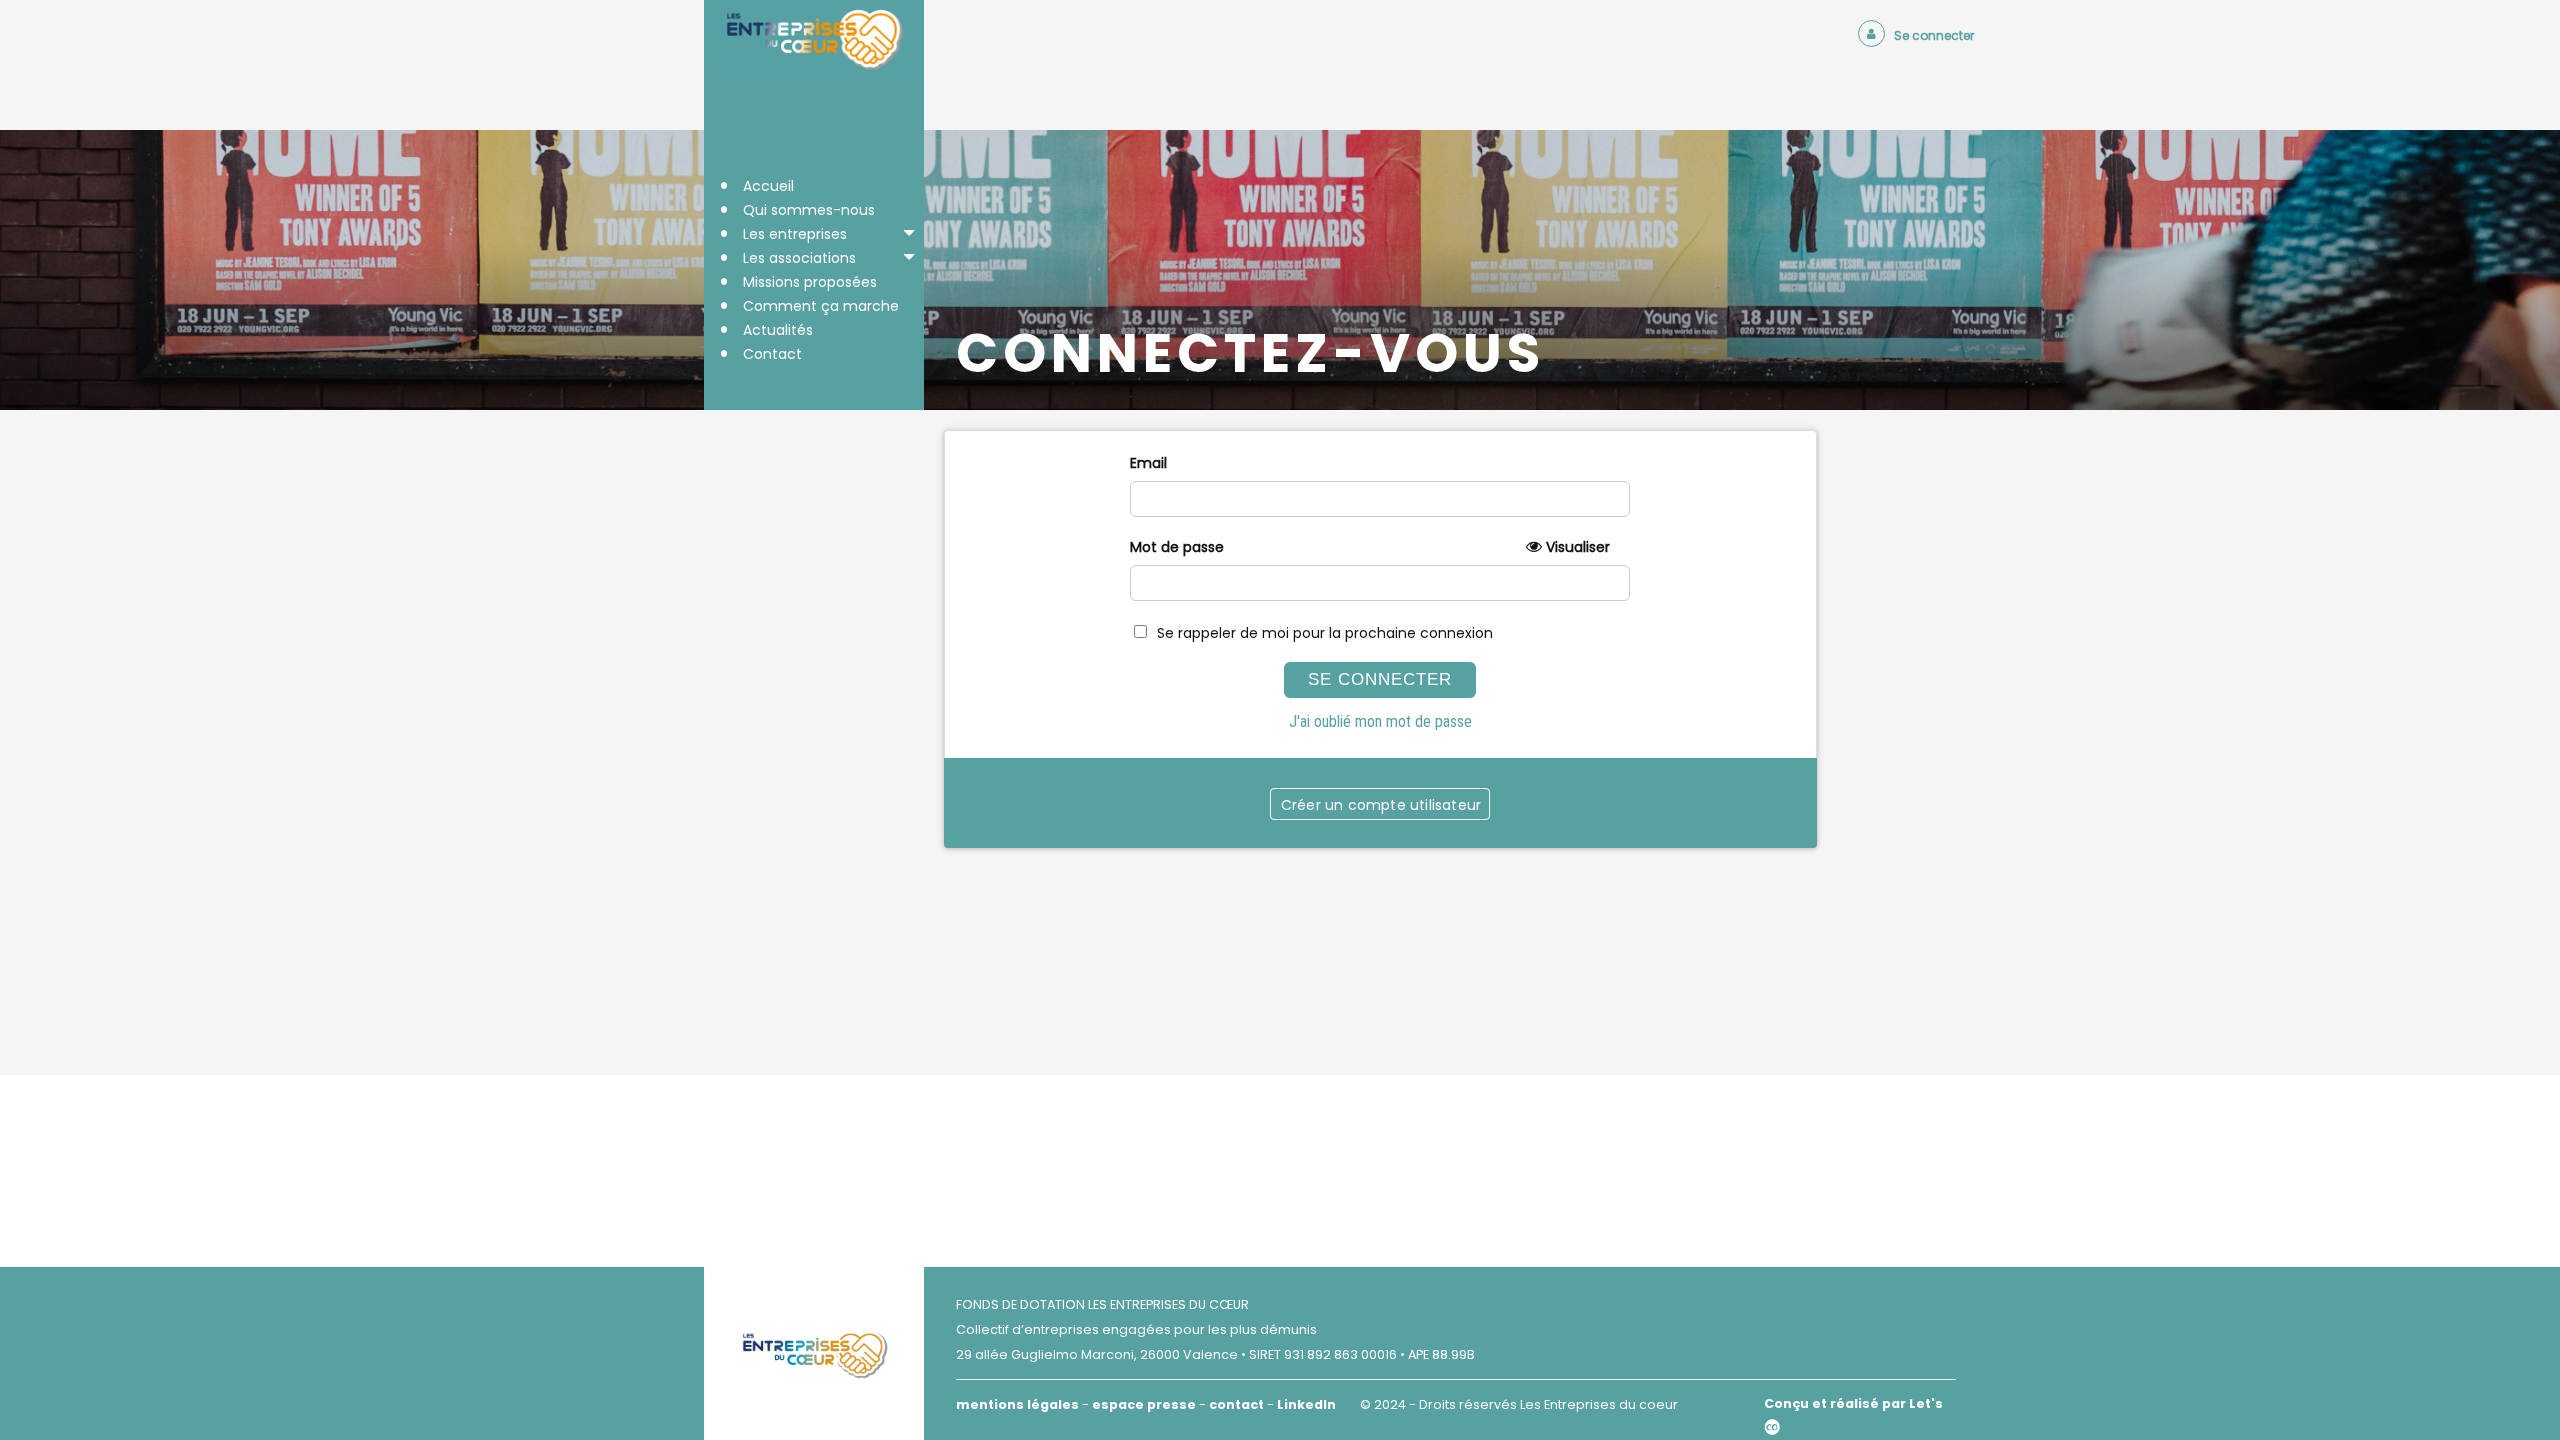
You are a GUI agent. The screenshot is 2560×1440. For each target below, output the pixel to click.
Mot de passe (1370, 547)
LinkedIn (1306, 1404)
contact (1236, 1404)
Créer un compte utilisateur (1381, 805)
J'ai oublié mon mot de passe (1380, 721)
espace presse (1144, 1404)
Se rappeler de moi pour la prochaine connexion (1325, 633)
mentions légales (1017, 1404)
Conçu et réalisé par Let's (1853, 1403)
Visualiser (1578, 547)
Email (1148, 463)
